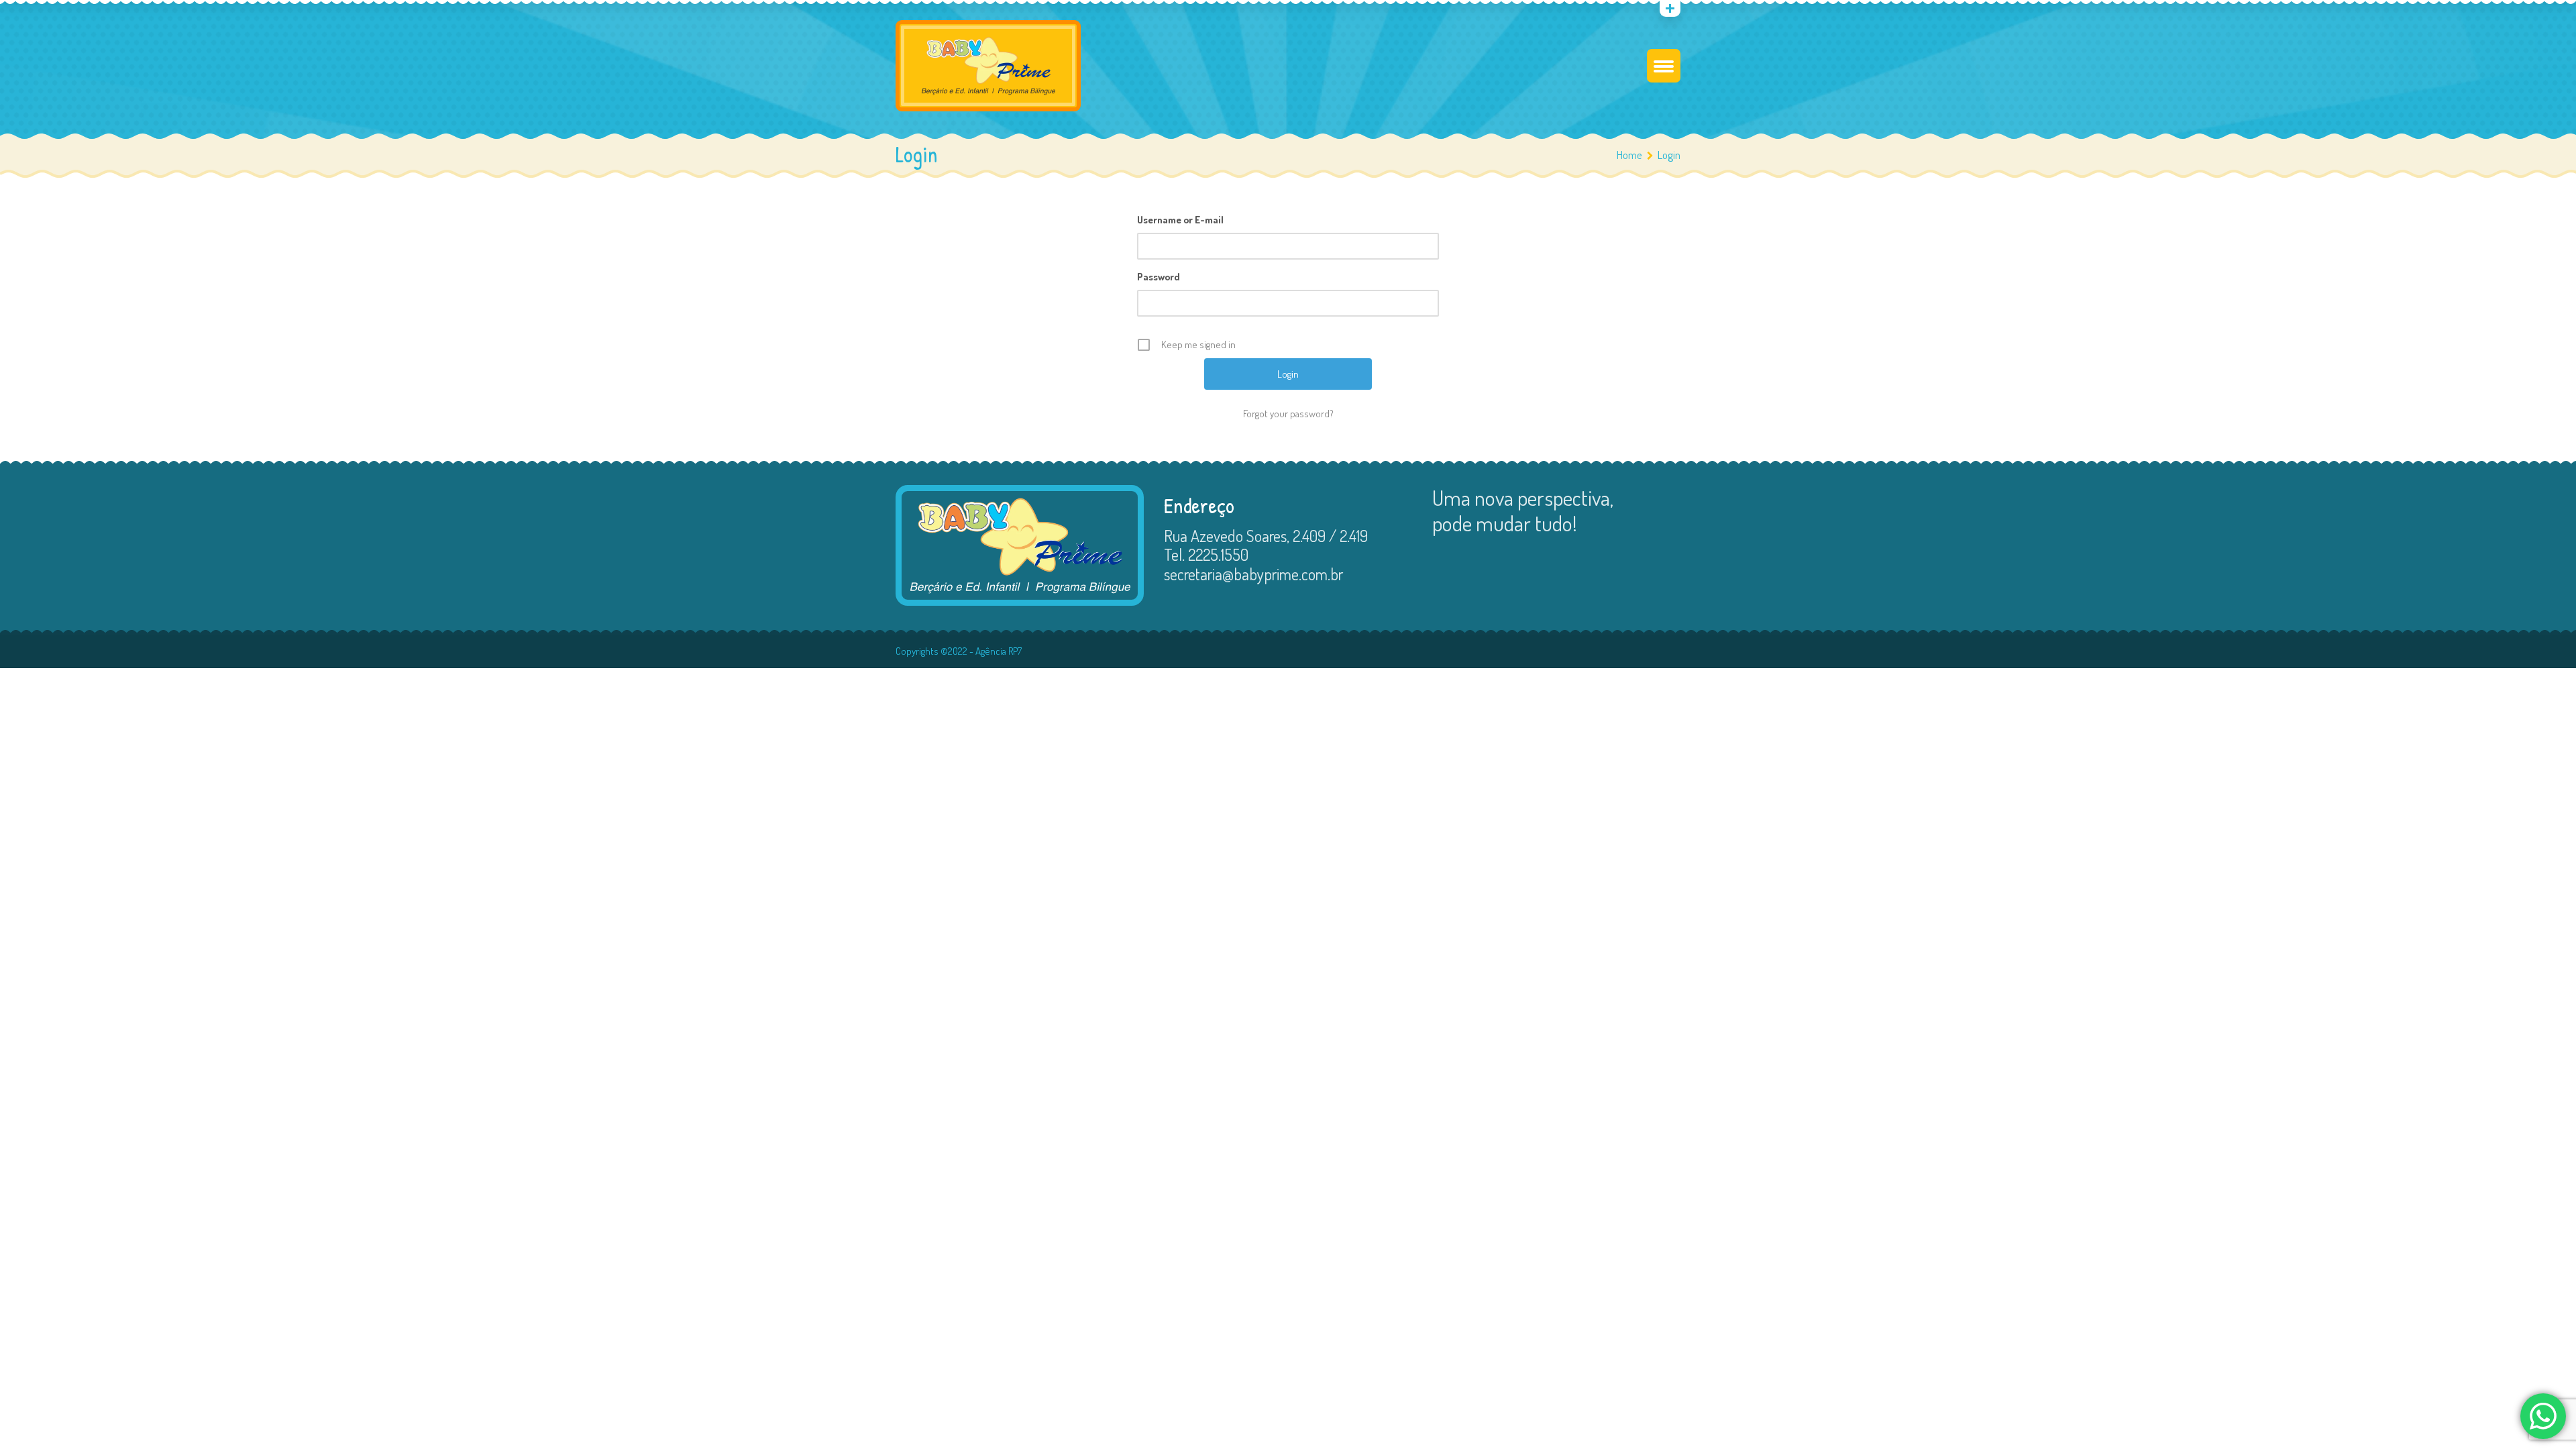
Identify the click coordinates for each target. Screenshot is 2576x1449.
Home (1629, 155)
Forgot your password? (1288, 414)
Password (1159, 277)
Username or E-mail (1180, 220)
